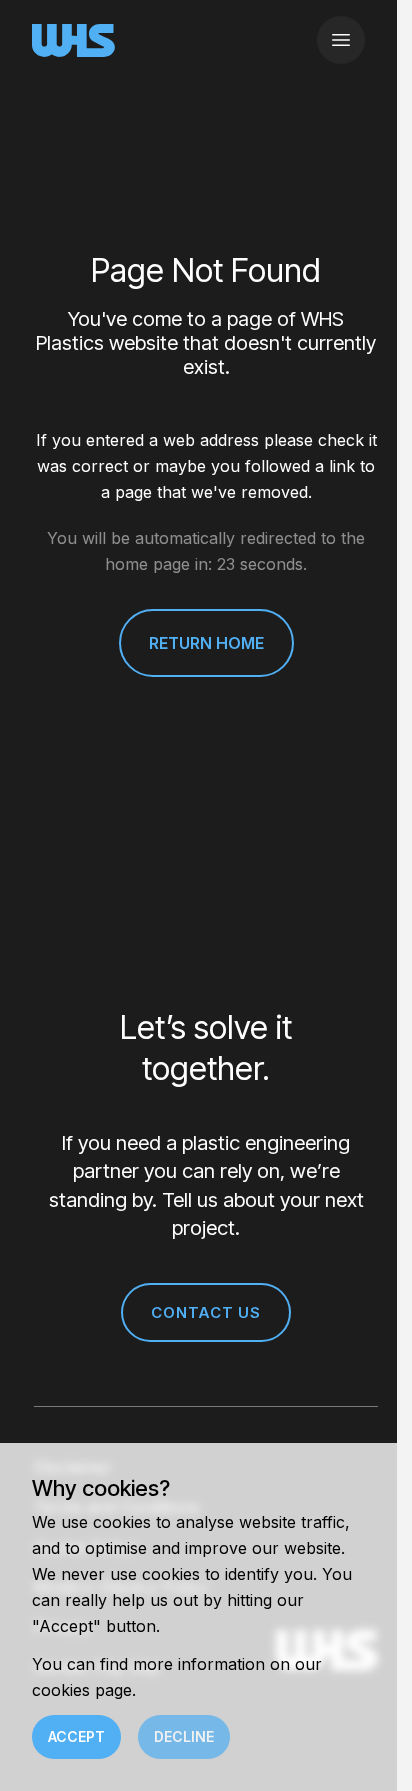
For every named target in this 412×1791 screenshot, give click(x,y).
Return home (206, 643)
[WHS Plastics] (73, 40)
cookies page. (84, 1690)
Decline (184, 1736)
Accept (76, 1736)
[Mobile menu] (341, 40)
